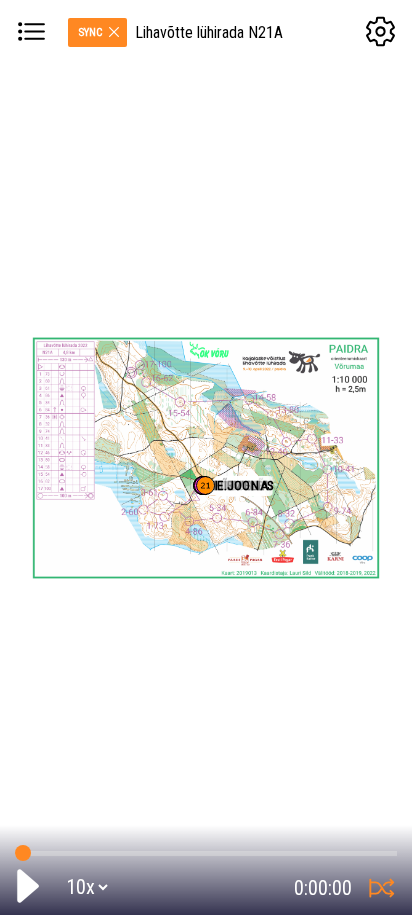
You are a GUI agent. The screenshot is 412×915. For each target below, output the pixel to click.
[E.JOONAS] (205, 485)
